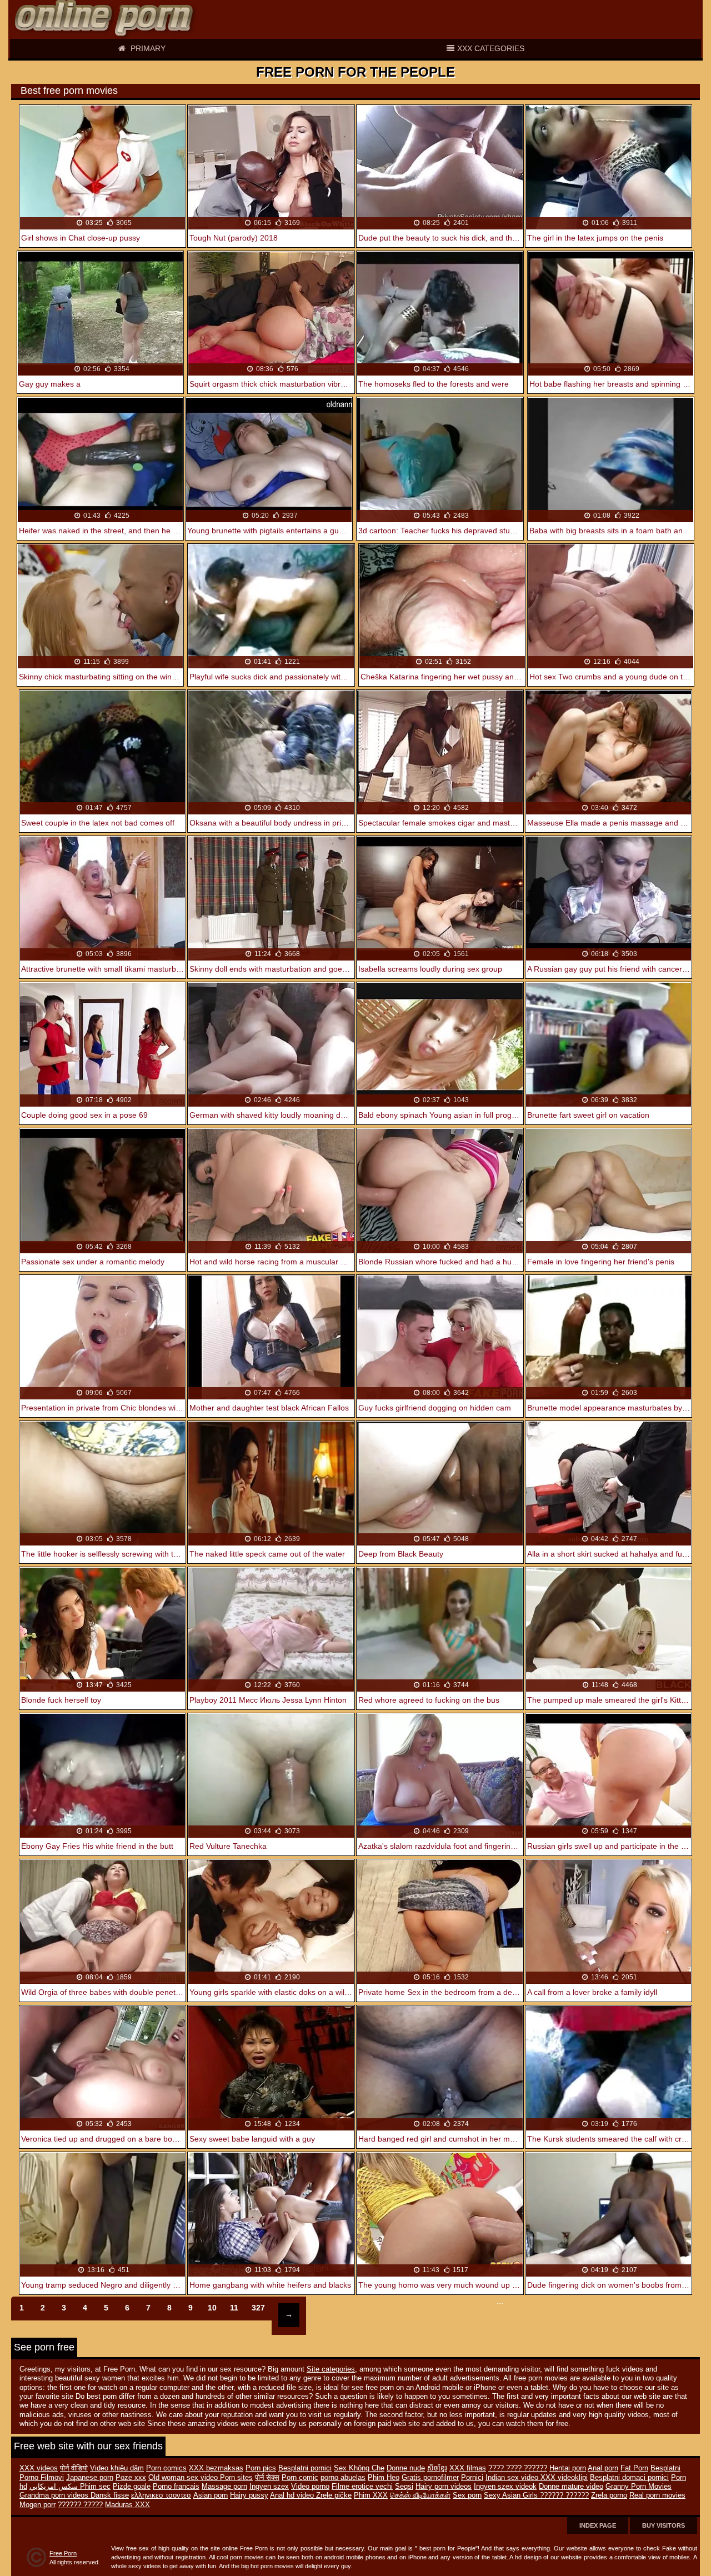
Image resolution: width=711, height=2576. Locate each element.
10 (212, 2308)
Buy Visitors (664, 2525)
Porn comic (300, 2478)
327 (258, 2308)
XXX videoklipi (564, 2478)
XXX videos (39, 2468)
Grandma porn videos (55, 2495)
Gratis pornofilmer (430, 2478)
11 (234, 2308)
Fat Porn (634, 2468)
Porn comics (166, 2468)
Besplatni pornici (305, 2468)
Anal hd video (293, 2495)
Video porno (310, 2487)
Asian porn (211, 2495)
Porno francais (176, 2487)
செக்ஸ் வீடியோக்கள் (420, 2495)
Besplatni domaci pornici (629, 2478)
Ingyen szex (269, 2487)
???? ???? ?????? (518, 2468)
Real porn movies (657, 2495)
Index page (598, 2525)
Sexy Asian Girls (512, 2495)
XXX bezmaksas (216, 2468)
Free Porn (63, 2553)
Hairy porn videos (444, 2487)
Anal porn (603, 2468)
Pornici (472, 2478)
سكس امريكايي (55, 2487)
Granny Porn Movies (639, 2487)
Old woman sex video (184, 2478)
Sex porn (467, 2495)
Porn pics (261, 2468)
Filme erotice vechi (362, 2487)
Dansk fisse (110, 2495)
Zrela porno (609, 2495)
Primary (147, 48)
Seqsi (404, 2487)
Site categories (331, 2369)
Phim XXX (371, 2495)
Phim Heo (384, 2478)
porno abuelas (343, 2478)
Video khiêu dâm (117, 2468)
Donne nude (406, 2468)
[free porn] (106, 19)
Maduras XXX (127, 2505)
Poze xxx (131, 2478)
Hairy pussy (249, 2495)
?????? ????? (80, 2505)
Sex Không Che (359, 2468)
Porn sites (236, 2478)
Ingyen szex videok (505, 2487)
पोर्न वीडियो (74, 2468)
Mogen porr (37, 2505)
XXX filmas (468, 2468)
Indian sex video (513, 2478)
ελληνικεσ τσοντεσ (161, 2495)
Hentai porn (568, 2468)
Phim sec (95, 2487)
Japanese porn (90, 2478)
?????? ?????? (564, 2495)
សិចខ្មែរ (437, 2468)
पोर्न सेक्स (267, 2478)
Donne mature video (571, 2487)
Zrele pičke (334, 2495)
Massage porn (224, 2487)
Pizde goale (132, 2487)
